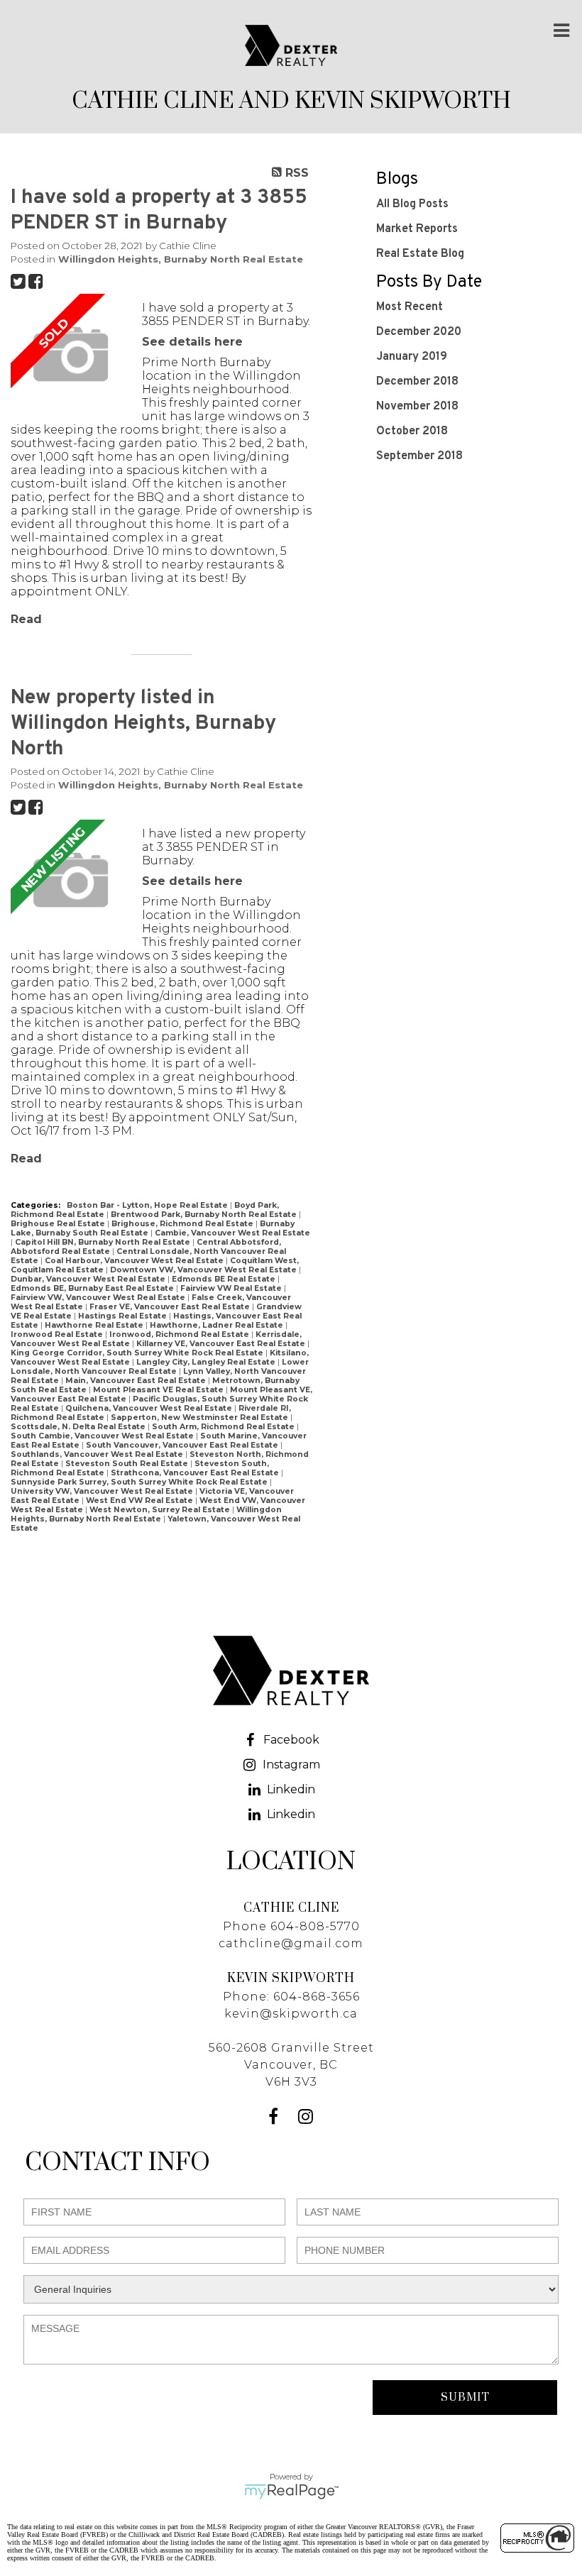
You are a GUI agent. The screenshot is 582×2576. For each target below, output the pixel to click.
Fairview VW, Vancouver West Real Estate (99, 1298)
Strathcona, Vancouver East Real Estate (196, 1473)
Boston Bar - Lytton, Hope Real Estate (148, 1205)
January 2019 (412, 357)
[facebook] (275, 2119)
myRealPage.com (291, 2492)
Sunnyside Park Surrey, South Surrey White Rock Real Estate (140, 1482)
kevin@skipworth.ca (291, 2014)
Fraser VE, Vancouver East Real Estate (171, 1307)
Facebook (291, 1740)
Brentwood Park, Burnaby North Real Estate (205, 1215)
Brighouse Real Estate (59, 1224)
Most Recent (410, 307)
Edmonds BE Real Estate (225, 1279)
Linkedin (291, 1789)
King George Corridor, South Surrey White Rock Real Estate (138, 1353)
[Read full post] (71, 356)
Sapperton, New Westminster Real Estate (201, 1418)
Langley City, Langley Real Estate (207, 1362)
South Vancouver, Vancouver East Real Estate (183, 1445)
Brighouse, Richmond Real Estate (183, 1224)
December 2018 (417, 382)
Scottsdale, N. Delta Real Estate (79, 1427)
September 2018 (419, 456)
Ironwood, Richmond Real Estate (180, 1334)
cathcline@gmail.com (291, 1943)
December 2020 (419, 332)
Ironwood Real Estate (58, 1334)
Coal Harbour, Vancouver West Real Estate (135, 1261)
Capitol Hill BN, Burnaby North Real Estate (104, 1242)
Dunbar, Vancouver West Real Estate (89, 1279)
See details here (192, 342)
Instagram (291, 1765)
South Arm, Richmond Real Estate (224, 1427)
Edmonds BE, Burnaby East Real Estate (93, 1288)
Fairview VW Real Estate (232, 1288)
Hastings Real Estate (123, 1316)
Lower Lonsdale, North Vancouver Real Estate (160, 1367)
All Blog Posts (412, 204)
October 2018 (412, 431)
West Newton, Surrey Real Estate (161, 1510)
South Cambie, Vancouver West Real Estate (103, 1436)
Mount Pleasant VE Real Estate (159, 1390)
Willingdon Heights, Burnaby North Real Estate (181, 259)
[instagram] (307, 2119)
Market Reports (417, 229)
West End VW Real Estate (141, 1501)
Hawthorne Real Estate (95, 1325)
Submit (465, 2398)
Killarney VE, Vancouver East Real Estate (222, 1344)
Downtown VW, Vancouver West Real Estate (204, 1270)
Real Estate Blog (420, 254)
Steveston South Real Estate (128, 1464)
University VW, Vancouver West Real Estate (103, 1491)
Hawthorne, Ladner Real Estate (218, 1325)
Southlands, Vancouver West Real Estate (98, 1454)
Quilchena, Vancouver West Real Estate (150, 1408)
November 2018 (417, 407)
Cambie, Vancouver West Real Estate (232, 1233)
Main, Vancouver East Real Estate (137, 1381)
